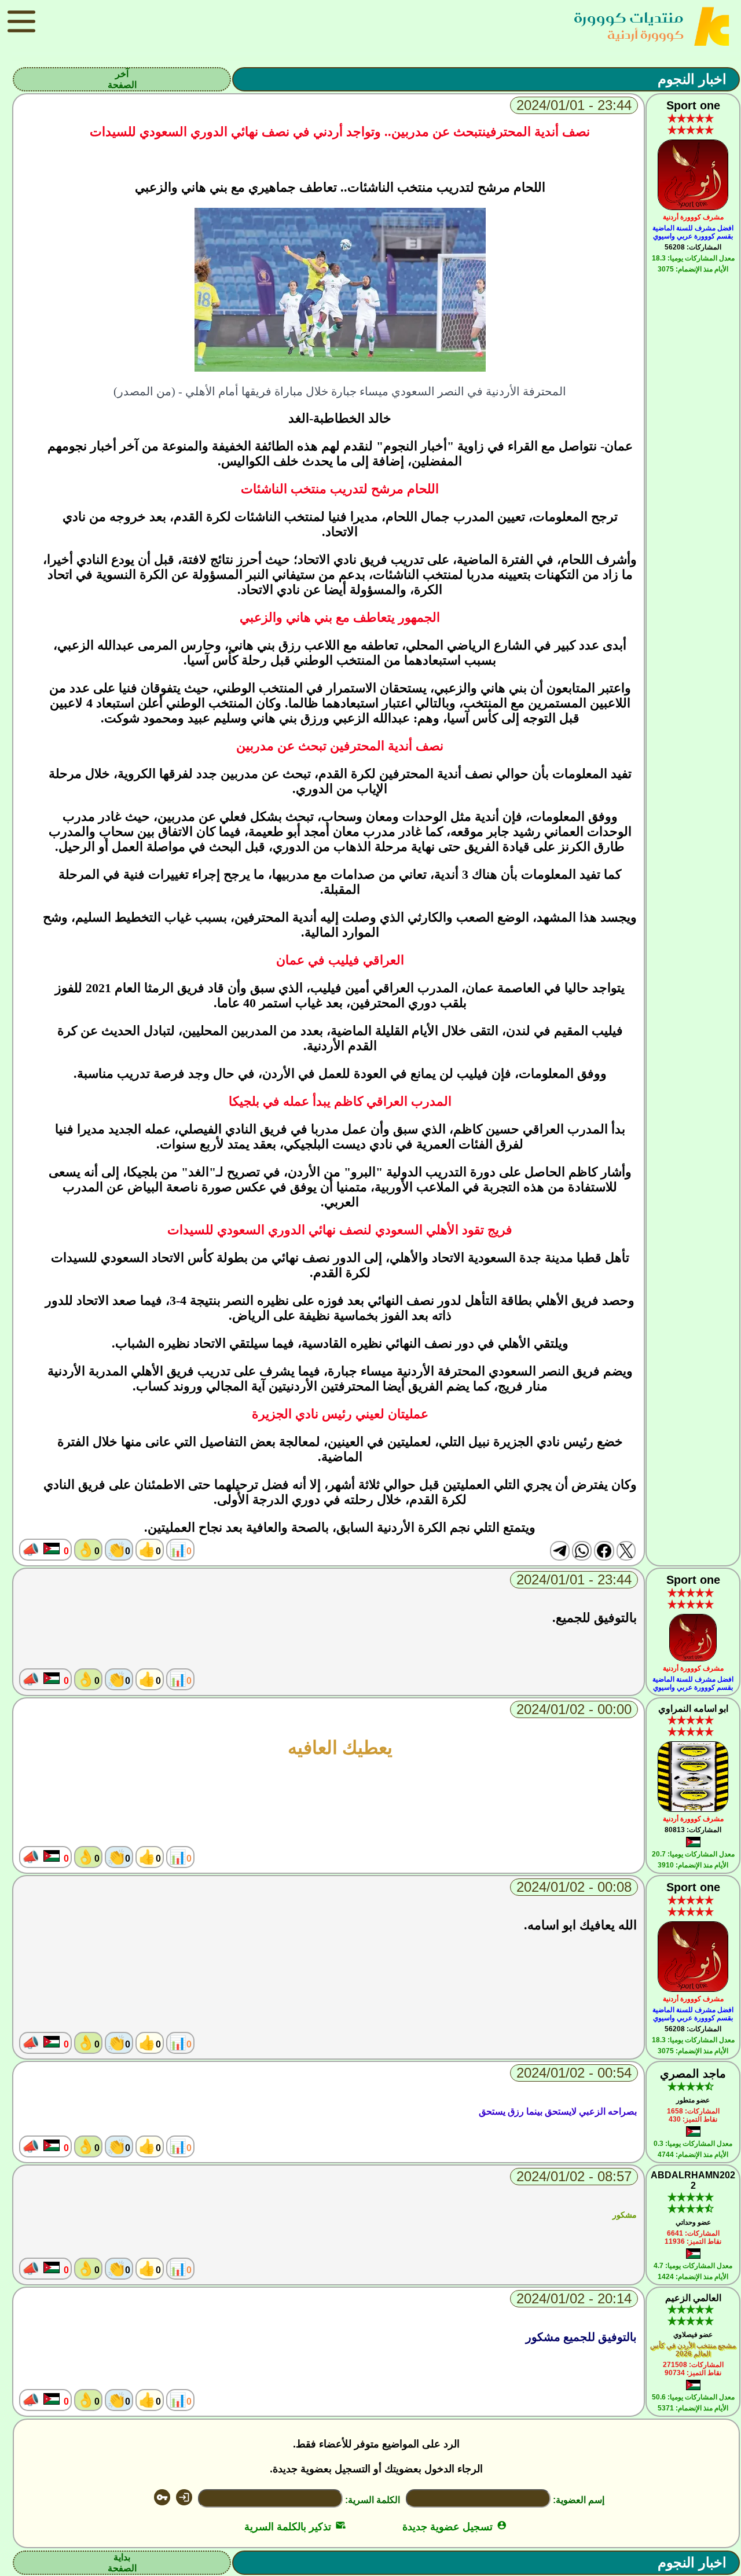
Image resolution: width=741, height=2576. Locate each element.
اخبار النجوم (692, 79)
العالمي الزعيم (693, 2298)
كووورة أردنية (645, 34)
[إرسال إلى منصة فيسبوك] (604, 1551)
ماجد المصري (693, 2074)
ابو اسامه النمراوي (693, 1709)
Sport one (693, 105)
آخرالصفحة (122, 79)
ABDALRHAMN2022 (693, 2180)
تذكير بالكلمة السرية (295, 2527)
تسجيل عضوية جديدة (455, 2527)
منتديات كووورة (629, 18)
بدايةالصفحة (122, 2563)
